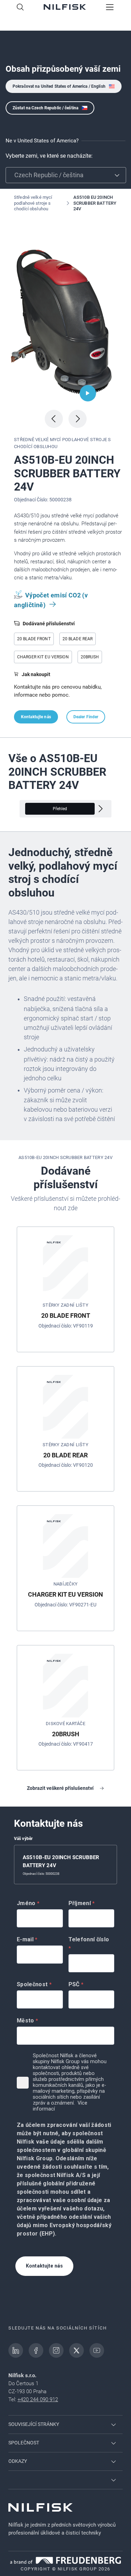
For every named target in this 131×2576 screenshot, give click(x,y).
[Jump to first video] (88, 393)
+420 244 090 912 (38, 2399)
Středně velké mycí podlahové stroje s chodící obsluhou (33, 203)
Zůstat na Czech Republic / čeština (45, 108)
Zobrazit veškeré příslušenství (60, 1788)
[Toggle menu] (110, 8)
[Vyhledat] (20, 8)
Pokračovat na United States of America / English (59, 86)
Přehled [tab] (60, 809)
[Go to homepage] (65, 8)
